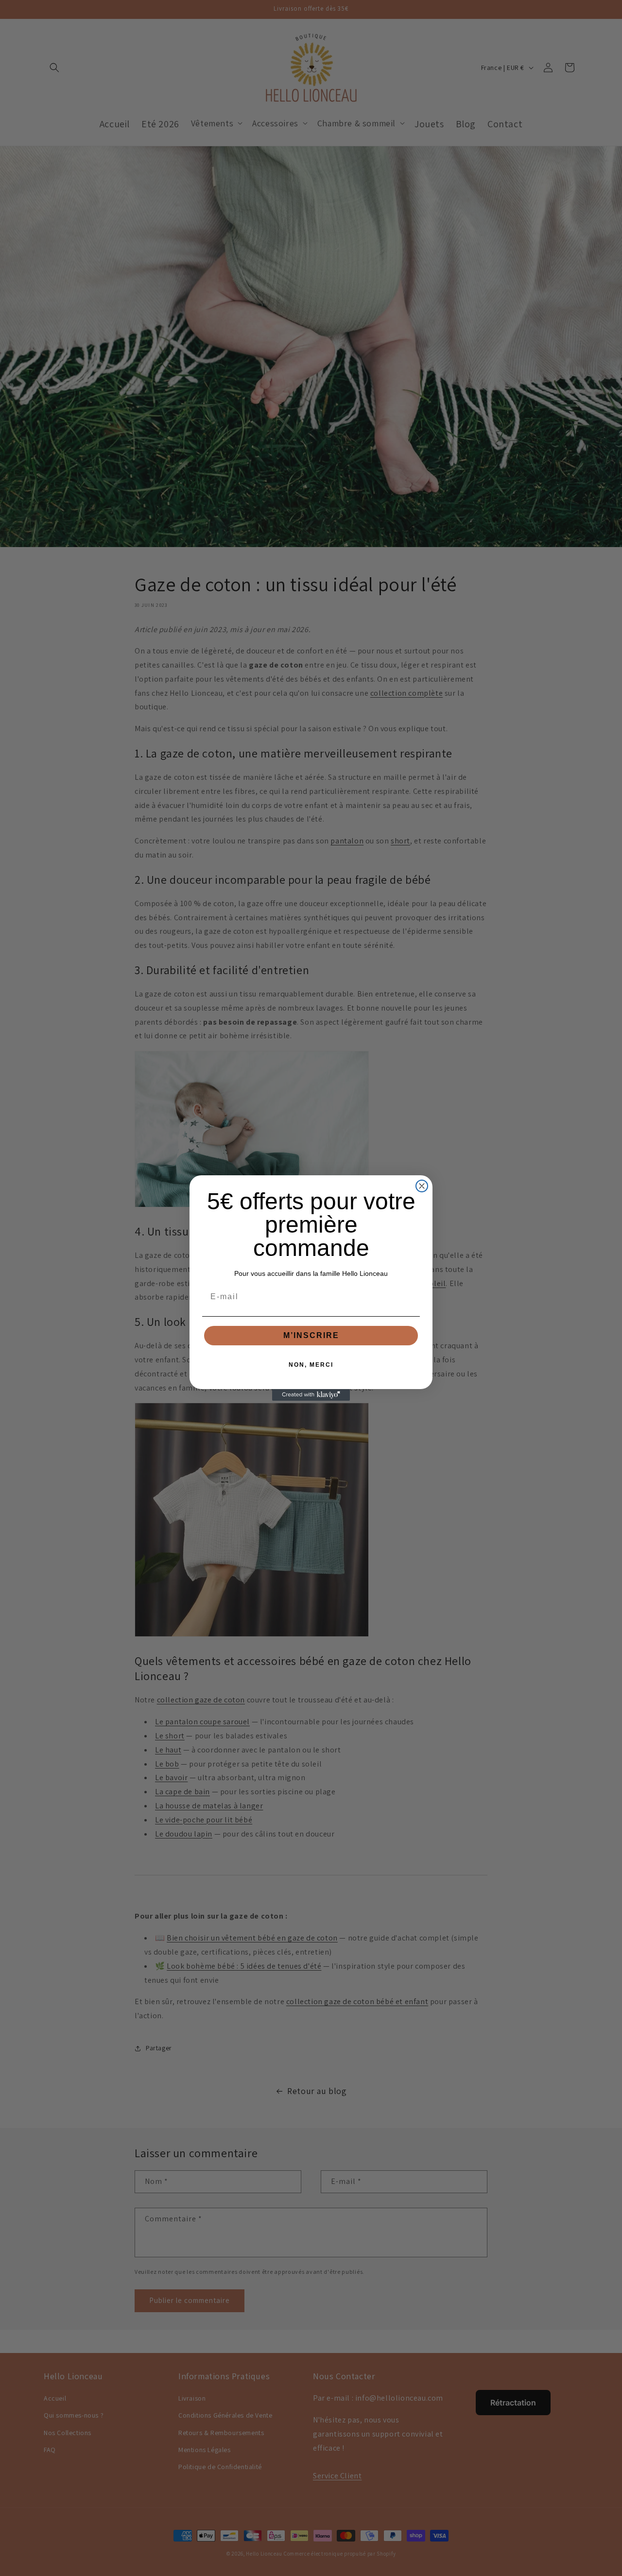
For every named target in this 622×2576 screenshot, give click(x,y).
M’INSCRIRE (311, 1335)
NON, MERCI (311, 1365)
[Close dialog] (422, 1186)
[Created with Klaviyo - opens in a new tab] (311, 1395)
